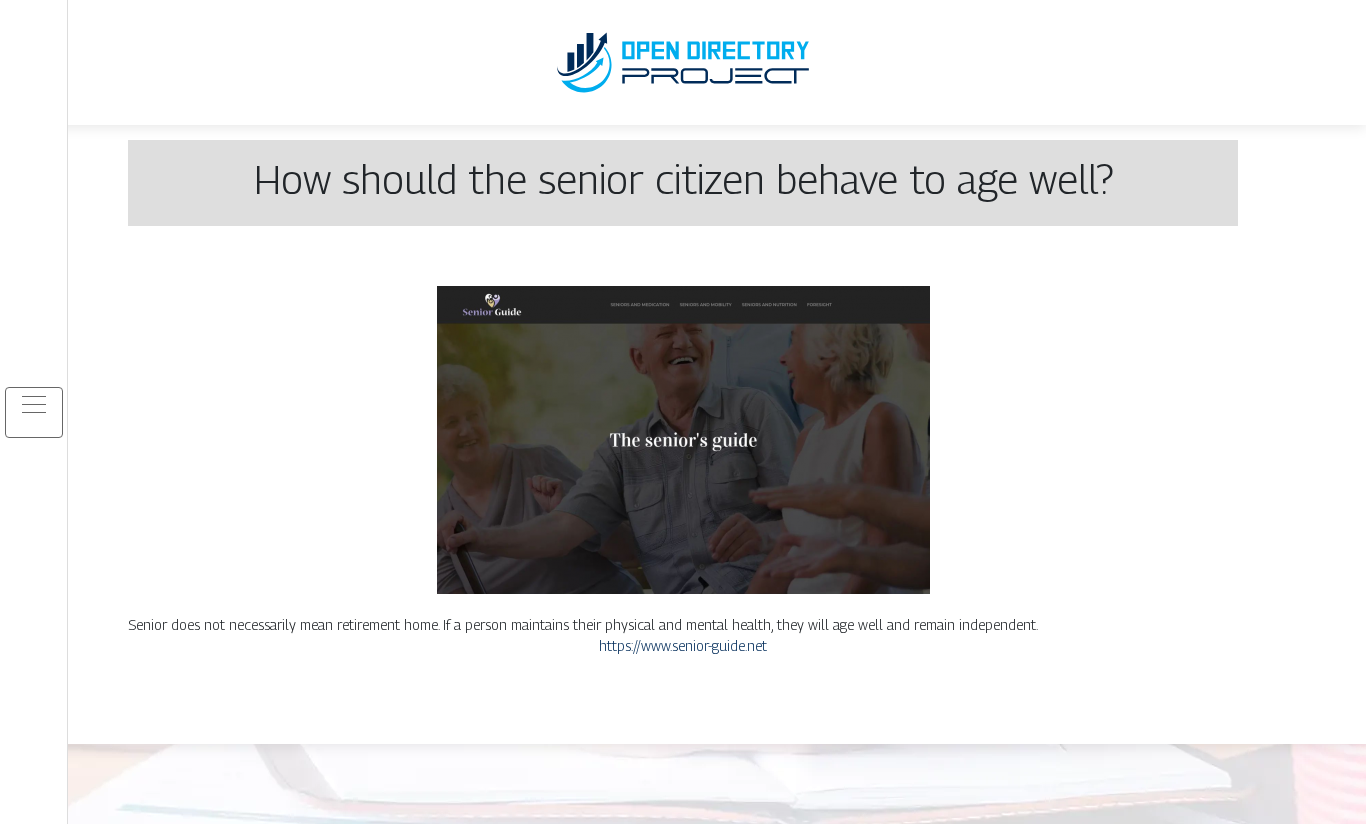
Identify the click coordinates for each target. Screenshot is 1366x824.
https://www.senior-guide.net (683, 645)
